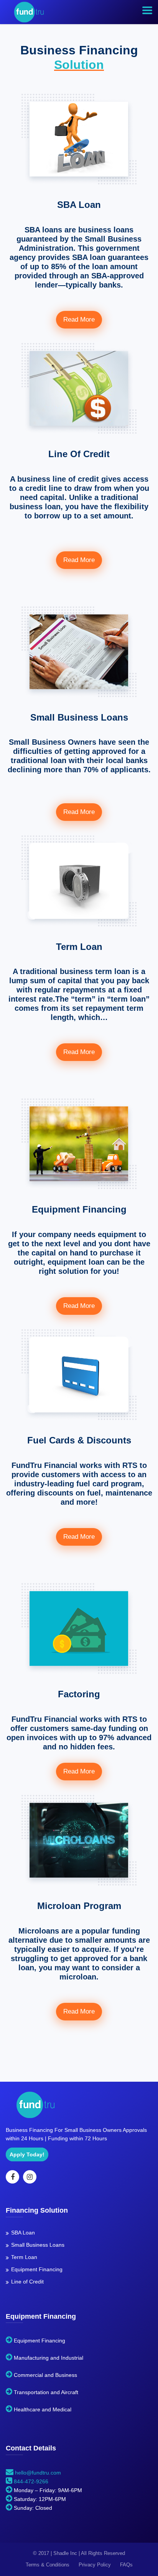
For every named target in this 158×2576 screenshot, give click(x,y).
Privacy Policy (95, 2565)
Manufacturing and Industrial (49, 2358)
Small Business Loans (38, 2245)
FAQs (126, 2565)
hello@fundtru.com (37, 2473)
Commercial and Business (45, 2375)
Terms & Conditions (48, 2565)
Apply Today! (27, 2154)
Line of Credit (27, 2282)
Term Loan (24, 2257)
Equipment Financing (37, 2269)
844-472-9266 (31, 2481)
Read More (79, 320)
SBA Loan (23, 2233)
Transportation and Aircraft (46, 2392)
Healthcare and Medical (43, 2409)
